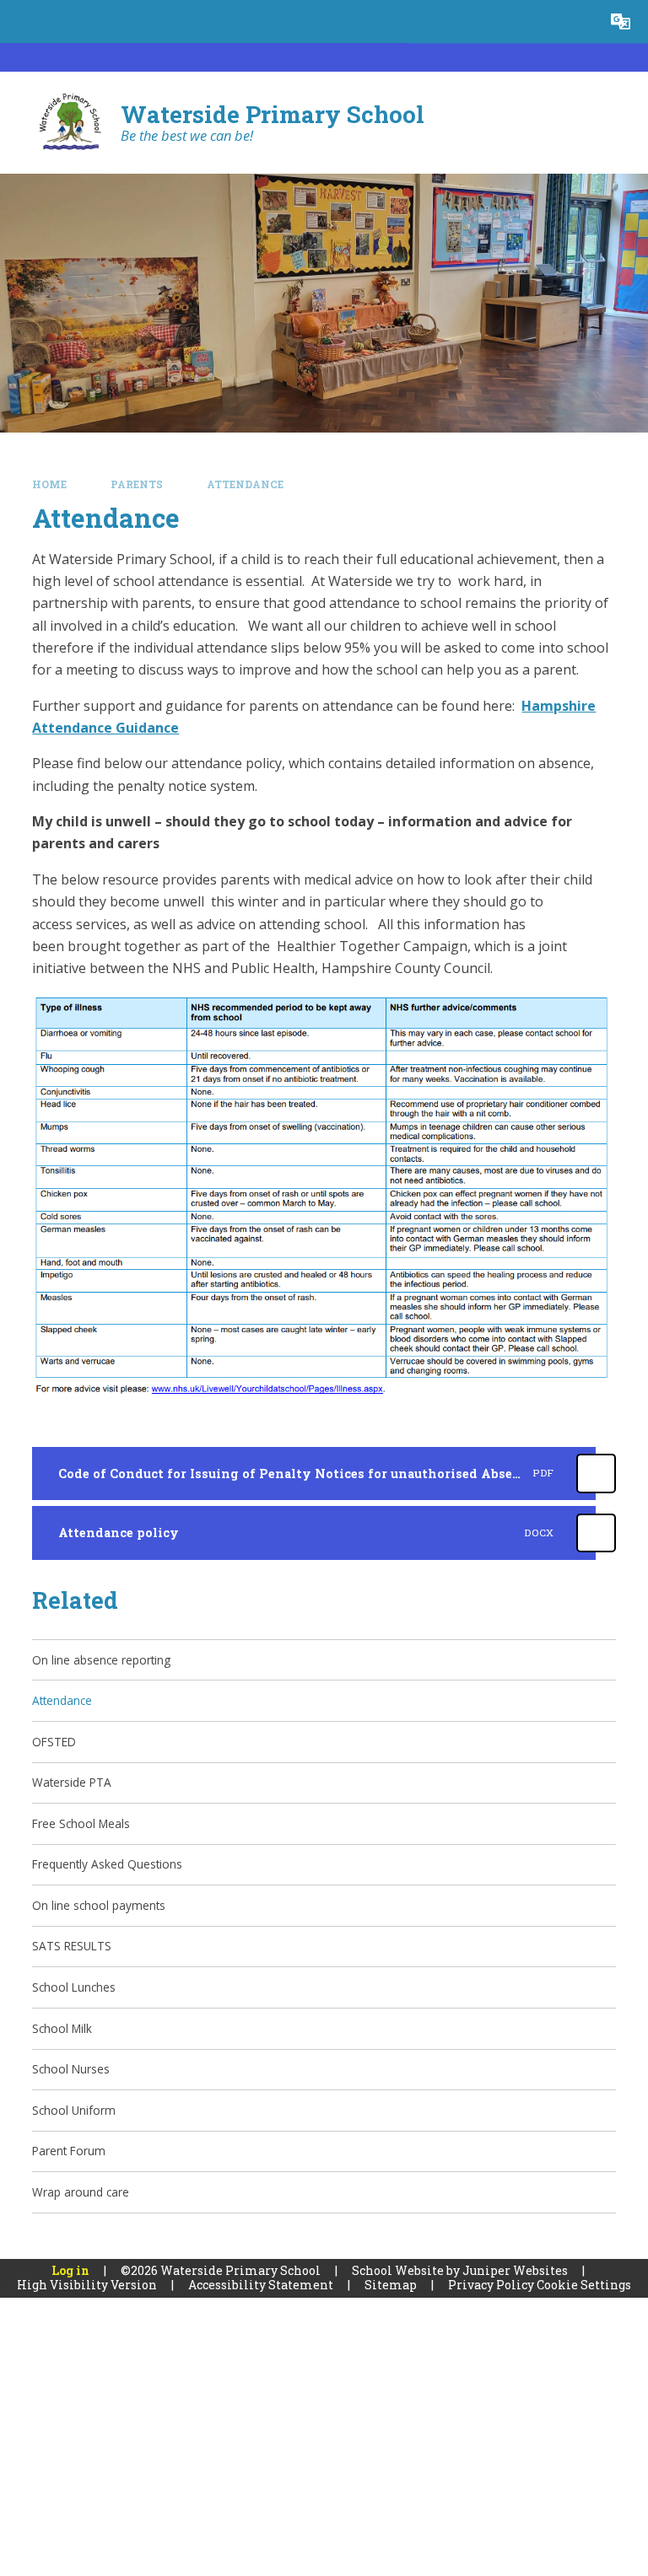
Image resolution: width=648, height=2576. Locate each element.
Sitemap (391, 2285)
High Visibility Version (87, 2285)
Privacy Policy (491, 2285)
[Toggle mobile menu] (22, 22)
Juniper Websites (515, 2270)
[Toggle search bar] (578, 22)
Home (49, 484)
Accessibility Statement (261, 2285)
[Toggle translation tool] (621, 22)
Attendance (245, 484)
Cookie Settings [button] (584, 2285)
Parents (137, 484)
